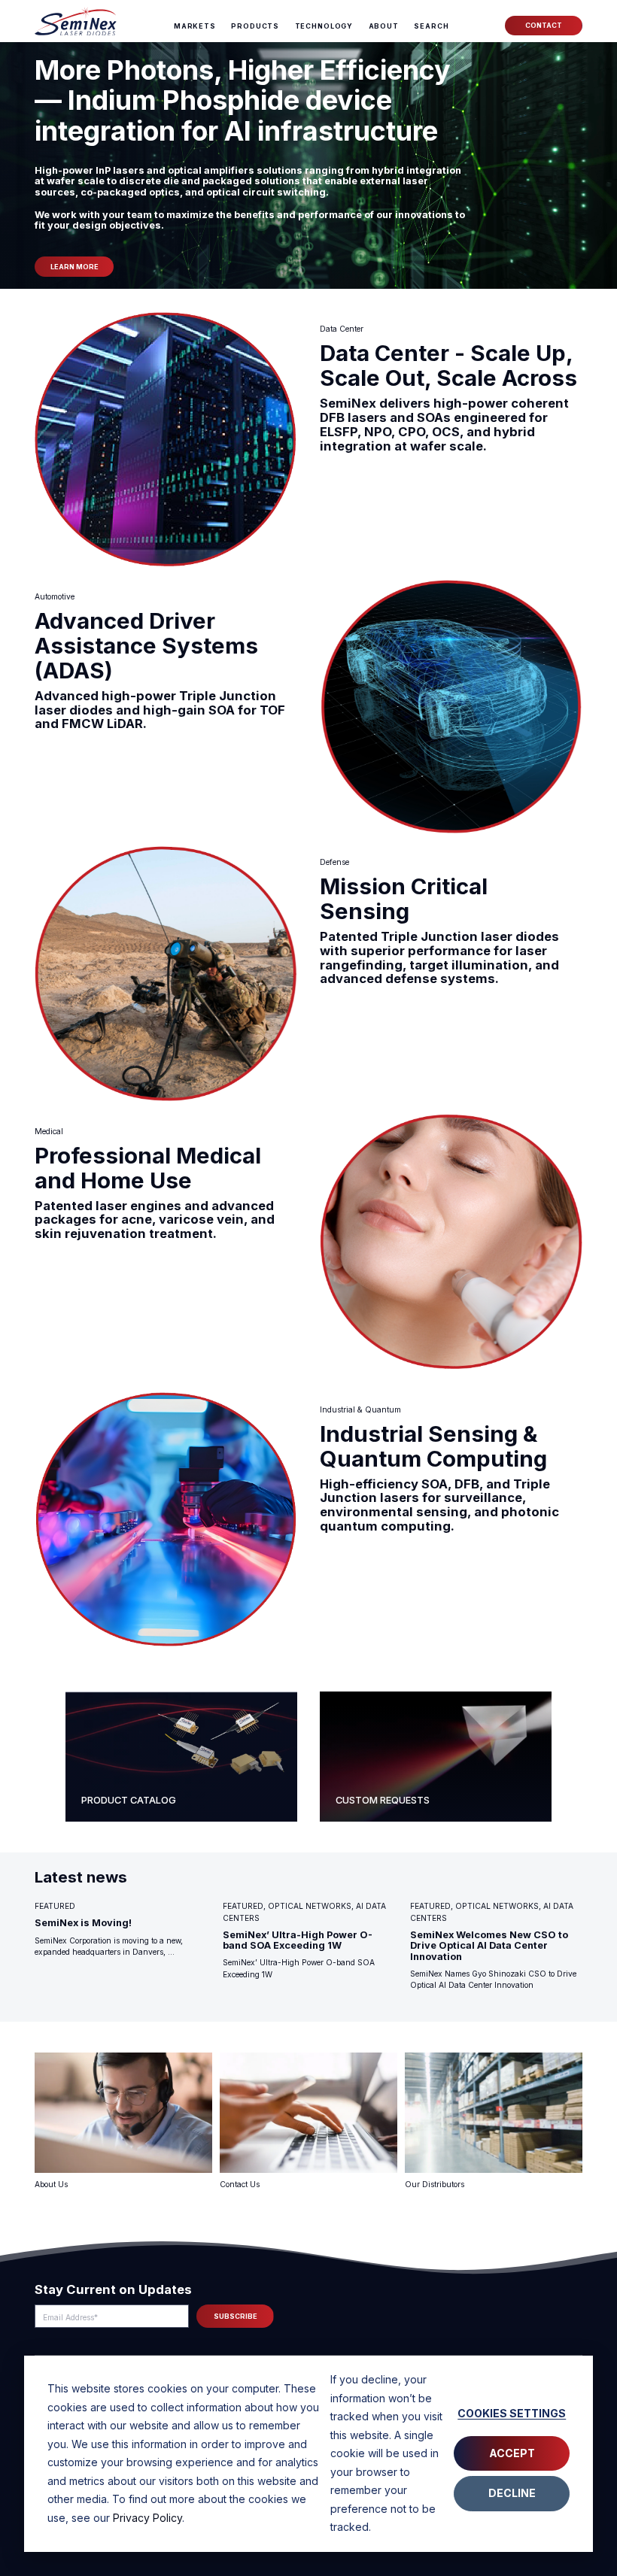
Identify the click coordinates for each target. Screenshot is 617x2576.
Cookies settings (512, 2413)
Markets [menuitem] (195, 26)
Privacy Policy (147, 2518)
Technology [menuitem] (324, 26)
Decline (512, 2493)
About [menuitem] (384, 26)
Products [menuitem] (255, 26)
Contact (544, 25)
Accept (512, 2453)
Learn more (74, 267)
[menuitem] (431, 27)
